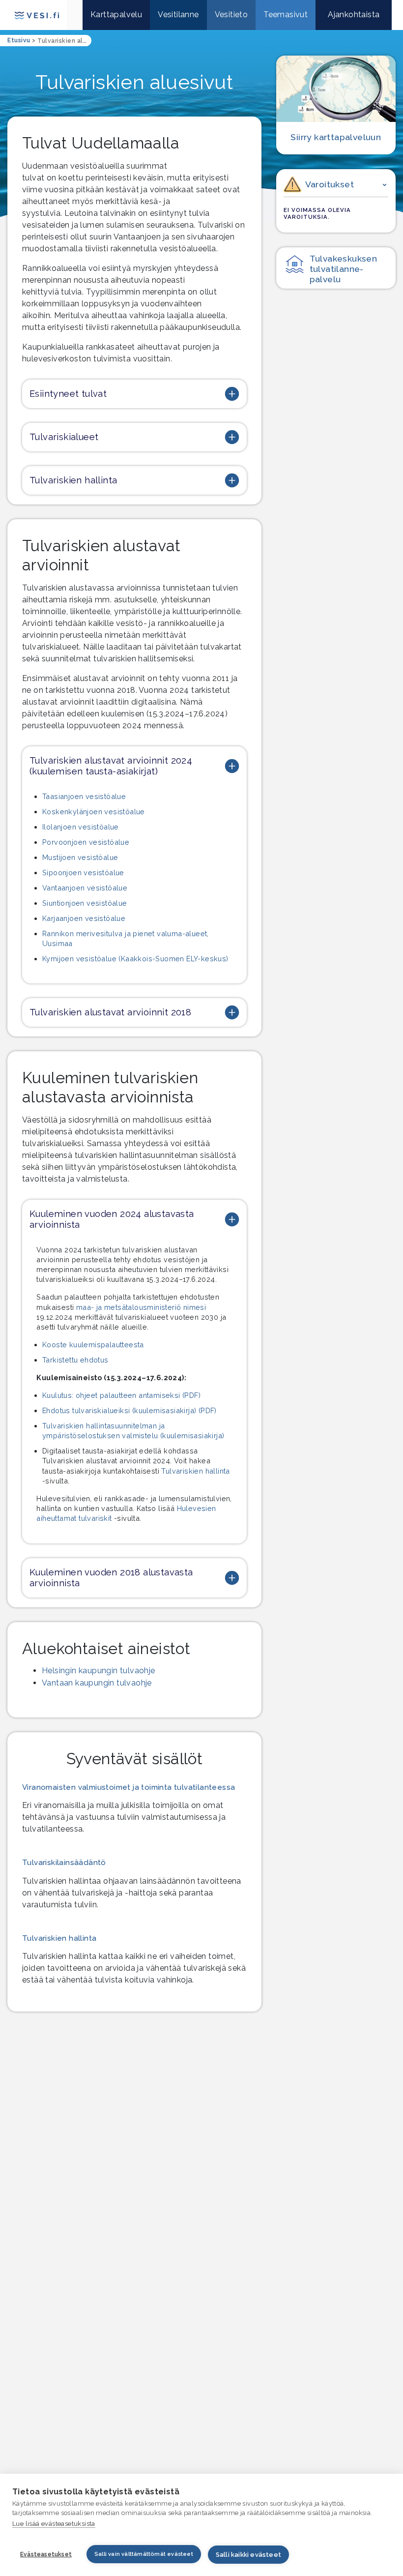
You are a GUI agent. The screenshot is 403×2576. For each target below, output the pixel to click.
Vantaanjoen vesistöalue (85, 888)
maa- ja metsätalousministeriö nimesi (141, 1307)
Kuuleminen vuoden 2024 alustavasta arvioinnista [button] (112, 1219)
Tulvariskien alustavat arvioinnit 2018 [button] (110, 1012)
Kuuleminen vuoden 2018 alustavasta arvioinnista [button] (111, 1578)
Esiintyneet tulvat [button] (68, 394)
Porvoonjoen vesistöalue (86, 842)
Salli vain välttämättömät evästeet (144, 2554)
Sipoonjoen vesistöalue (83, 873)
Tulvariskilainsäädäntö (64, 1863)
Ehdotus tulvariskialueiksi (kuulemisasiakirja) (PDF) (130, 1410)
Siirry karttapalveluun (336, 137)
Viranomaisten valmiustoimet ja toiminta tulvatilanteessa (129, 1787)
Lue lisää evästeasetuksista (54, 2524)
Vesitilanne (178, 15)
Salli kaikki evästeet (248, 2555)
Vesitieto (231, 15)
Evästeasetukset (46, 2554)
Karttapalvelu (116, 15)
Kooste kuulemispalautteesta (93, 1345)
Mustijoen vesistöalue (80, 857)
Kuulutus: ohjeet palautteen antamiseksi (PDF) (121, 1395)
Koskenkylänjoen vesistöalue (94, 812)
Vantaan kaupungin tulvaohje (97, 1683)
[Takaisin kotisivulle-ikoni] (75, 15)
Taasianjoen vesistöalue (84, 796)
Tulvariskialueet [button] (64, 437)
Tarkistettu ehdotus (75, 1360)
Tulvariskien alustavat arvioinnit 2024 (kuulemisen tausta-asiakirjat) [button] (111, 766)
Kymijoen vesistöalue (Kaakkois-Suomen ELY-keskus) (135, 959)
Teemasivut (286, 15)
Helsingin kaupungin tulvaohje (99, 1671)
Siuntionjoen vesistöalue (85, 903)
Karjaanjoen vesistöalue (84, 918)
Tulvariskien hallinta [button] (73, 480)
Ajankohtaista (354, 15)
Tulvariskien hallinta (195, 1471)
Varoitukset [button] (330, 184)
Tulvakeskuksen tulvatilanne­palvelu (344, 269)
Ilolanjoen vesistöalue (81, 827)
